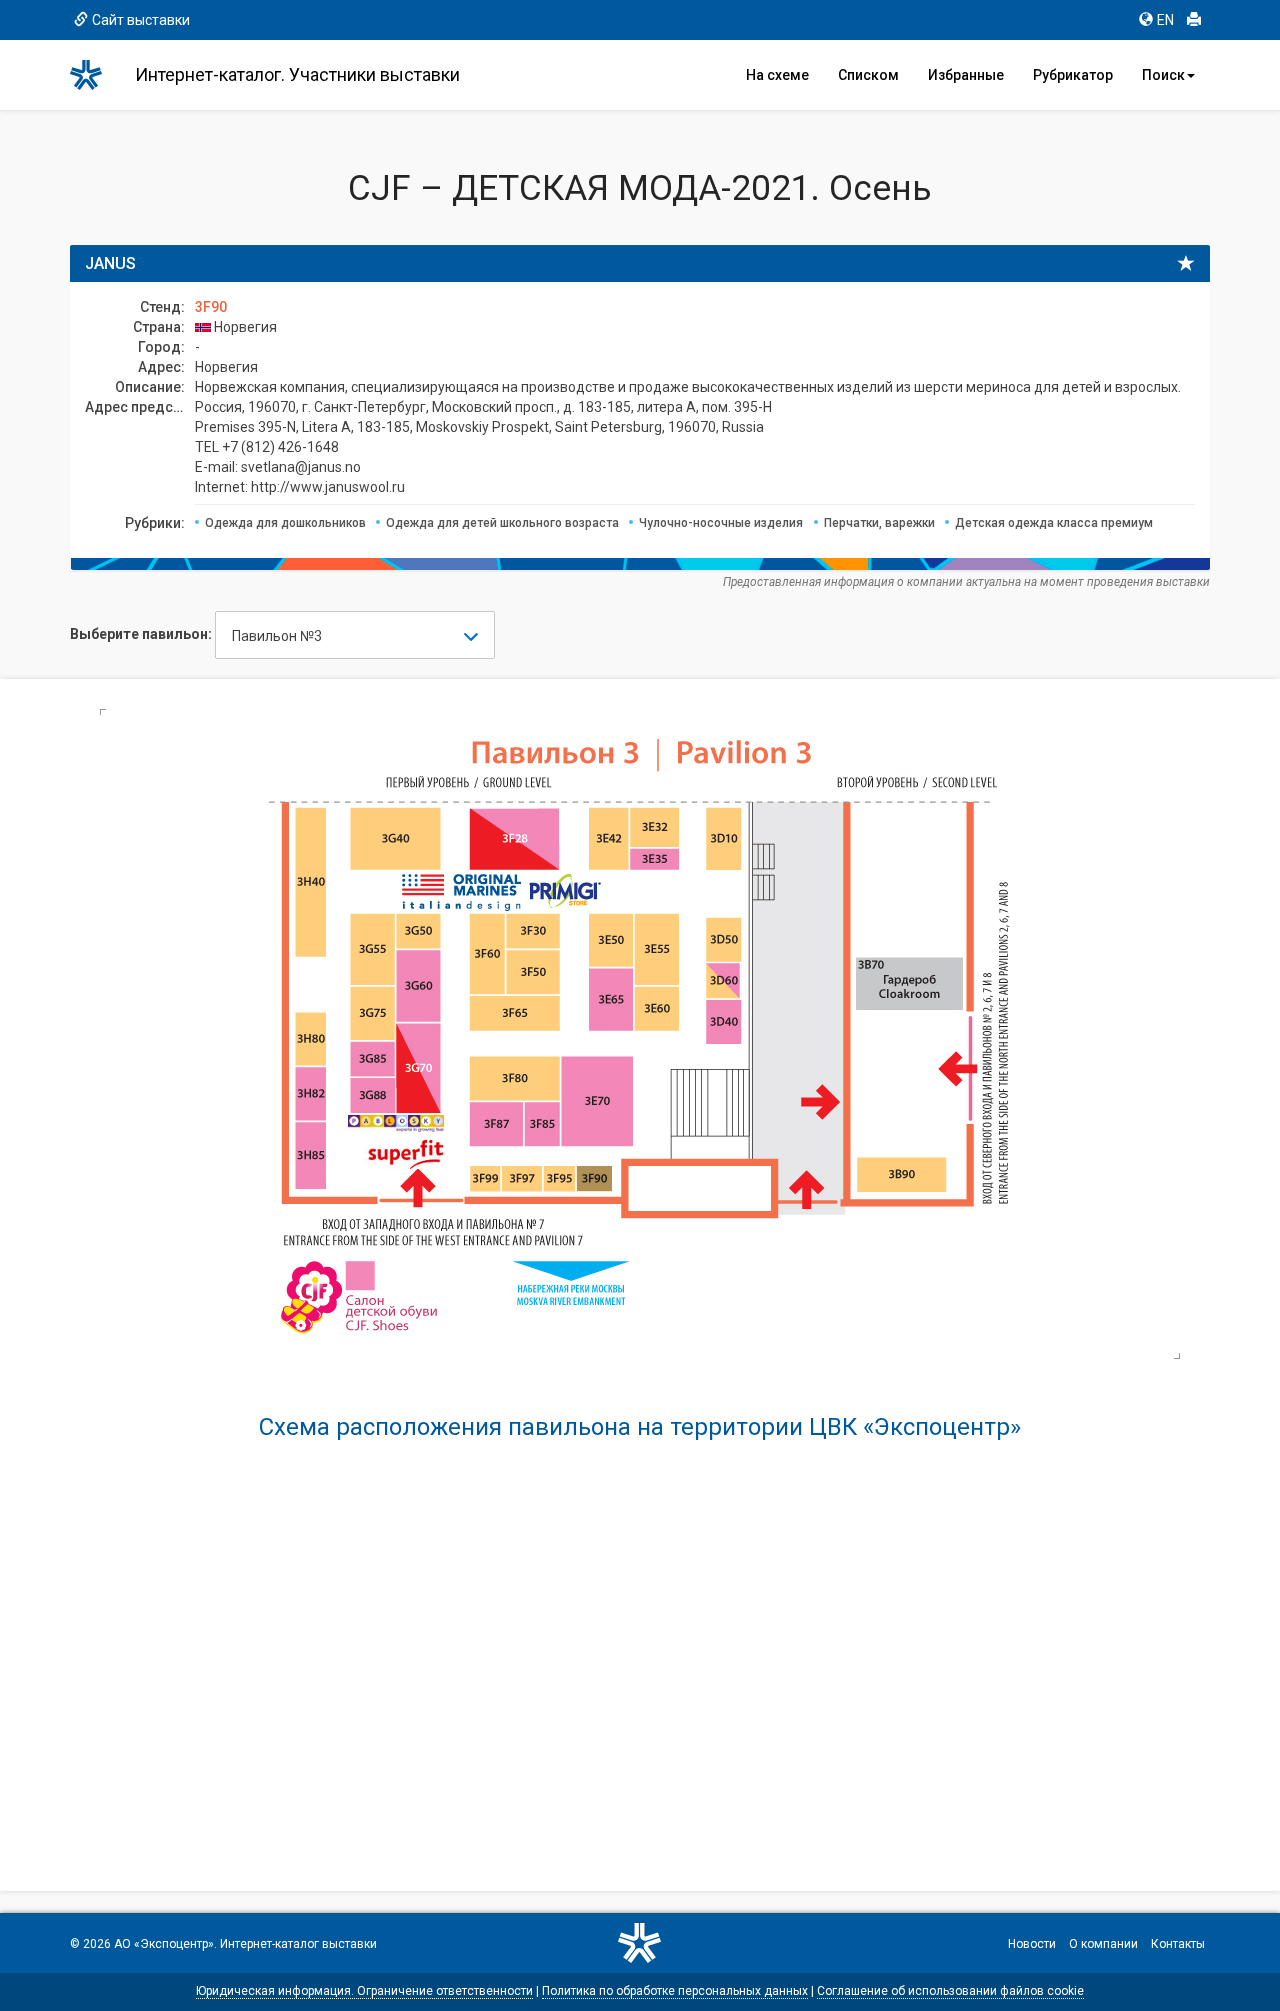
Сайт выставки (141, 20)
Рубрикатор (1073, 75)
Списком (868, 75)
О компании (1103, 1944)
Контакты (1178, 1944)
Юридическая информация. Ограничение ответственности (364, 1991)
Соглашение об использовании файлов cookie (950, 1991)
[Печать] (1194, 20)
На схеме (777, 75)
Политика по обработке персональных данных (675, 1991)
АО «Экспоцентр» (164, 1944)
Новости (1032, 1944)
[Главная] (95, 75)
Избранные (966, 75)
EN (1165, 20)
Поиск (1163, 75)
